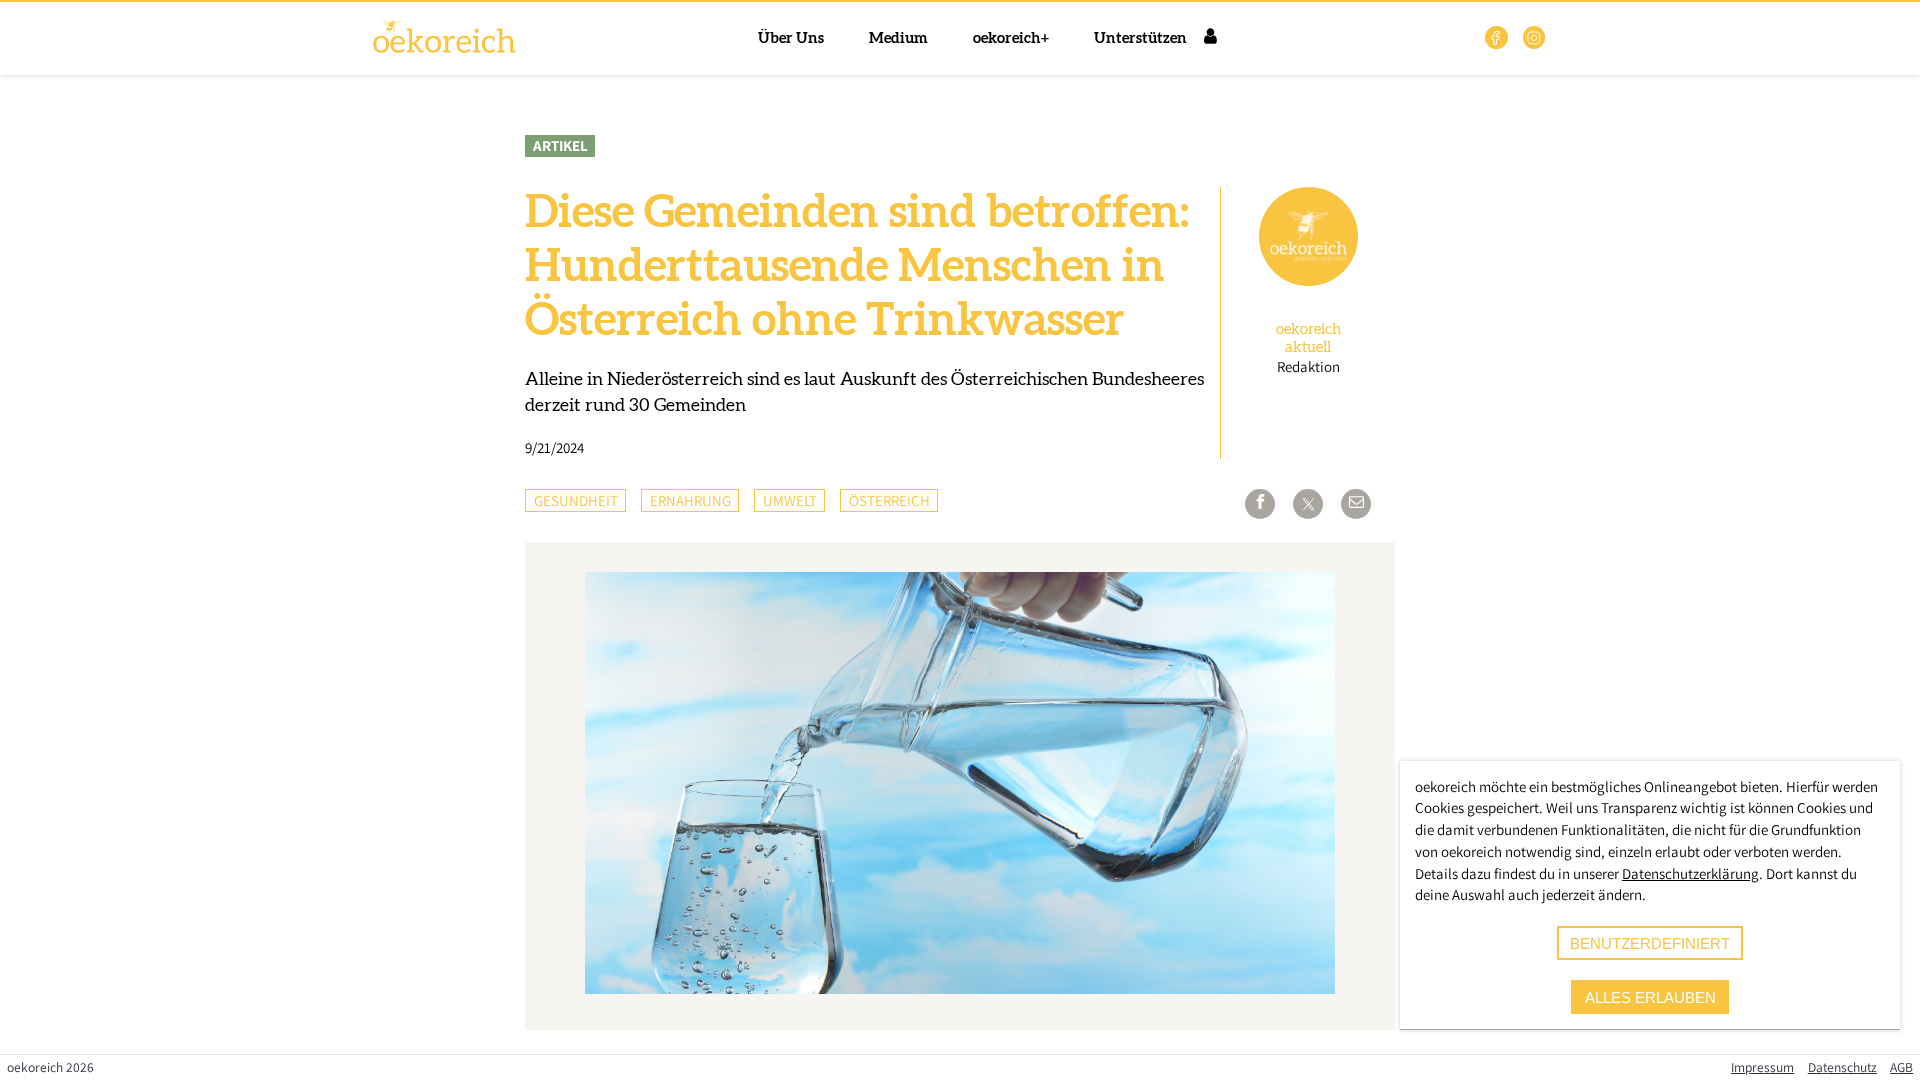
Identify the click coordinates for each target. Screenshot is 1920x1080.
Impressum (1762, 1067)
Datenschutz (1842, 1067)
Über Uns (791, 38)
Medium (898, 38)
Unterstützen (1140, 38)
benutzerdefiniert (1650, 943)
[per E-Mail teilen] (1356, 504)
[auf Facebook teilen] (1260, 504)
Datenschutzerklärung (1690, 873)
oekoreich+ (1011, 38)
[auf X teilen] (1308, 504)
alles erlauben (1650, 997)
